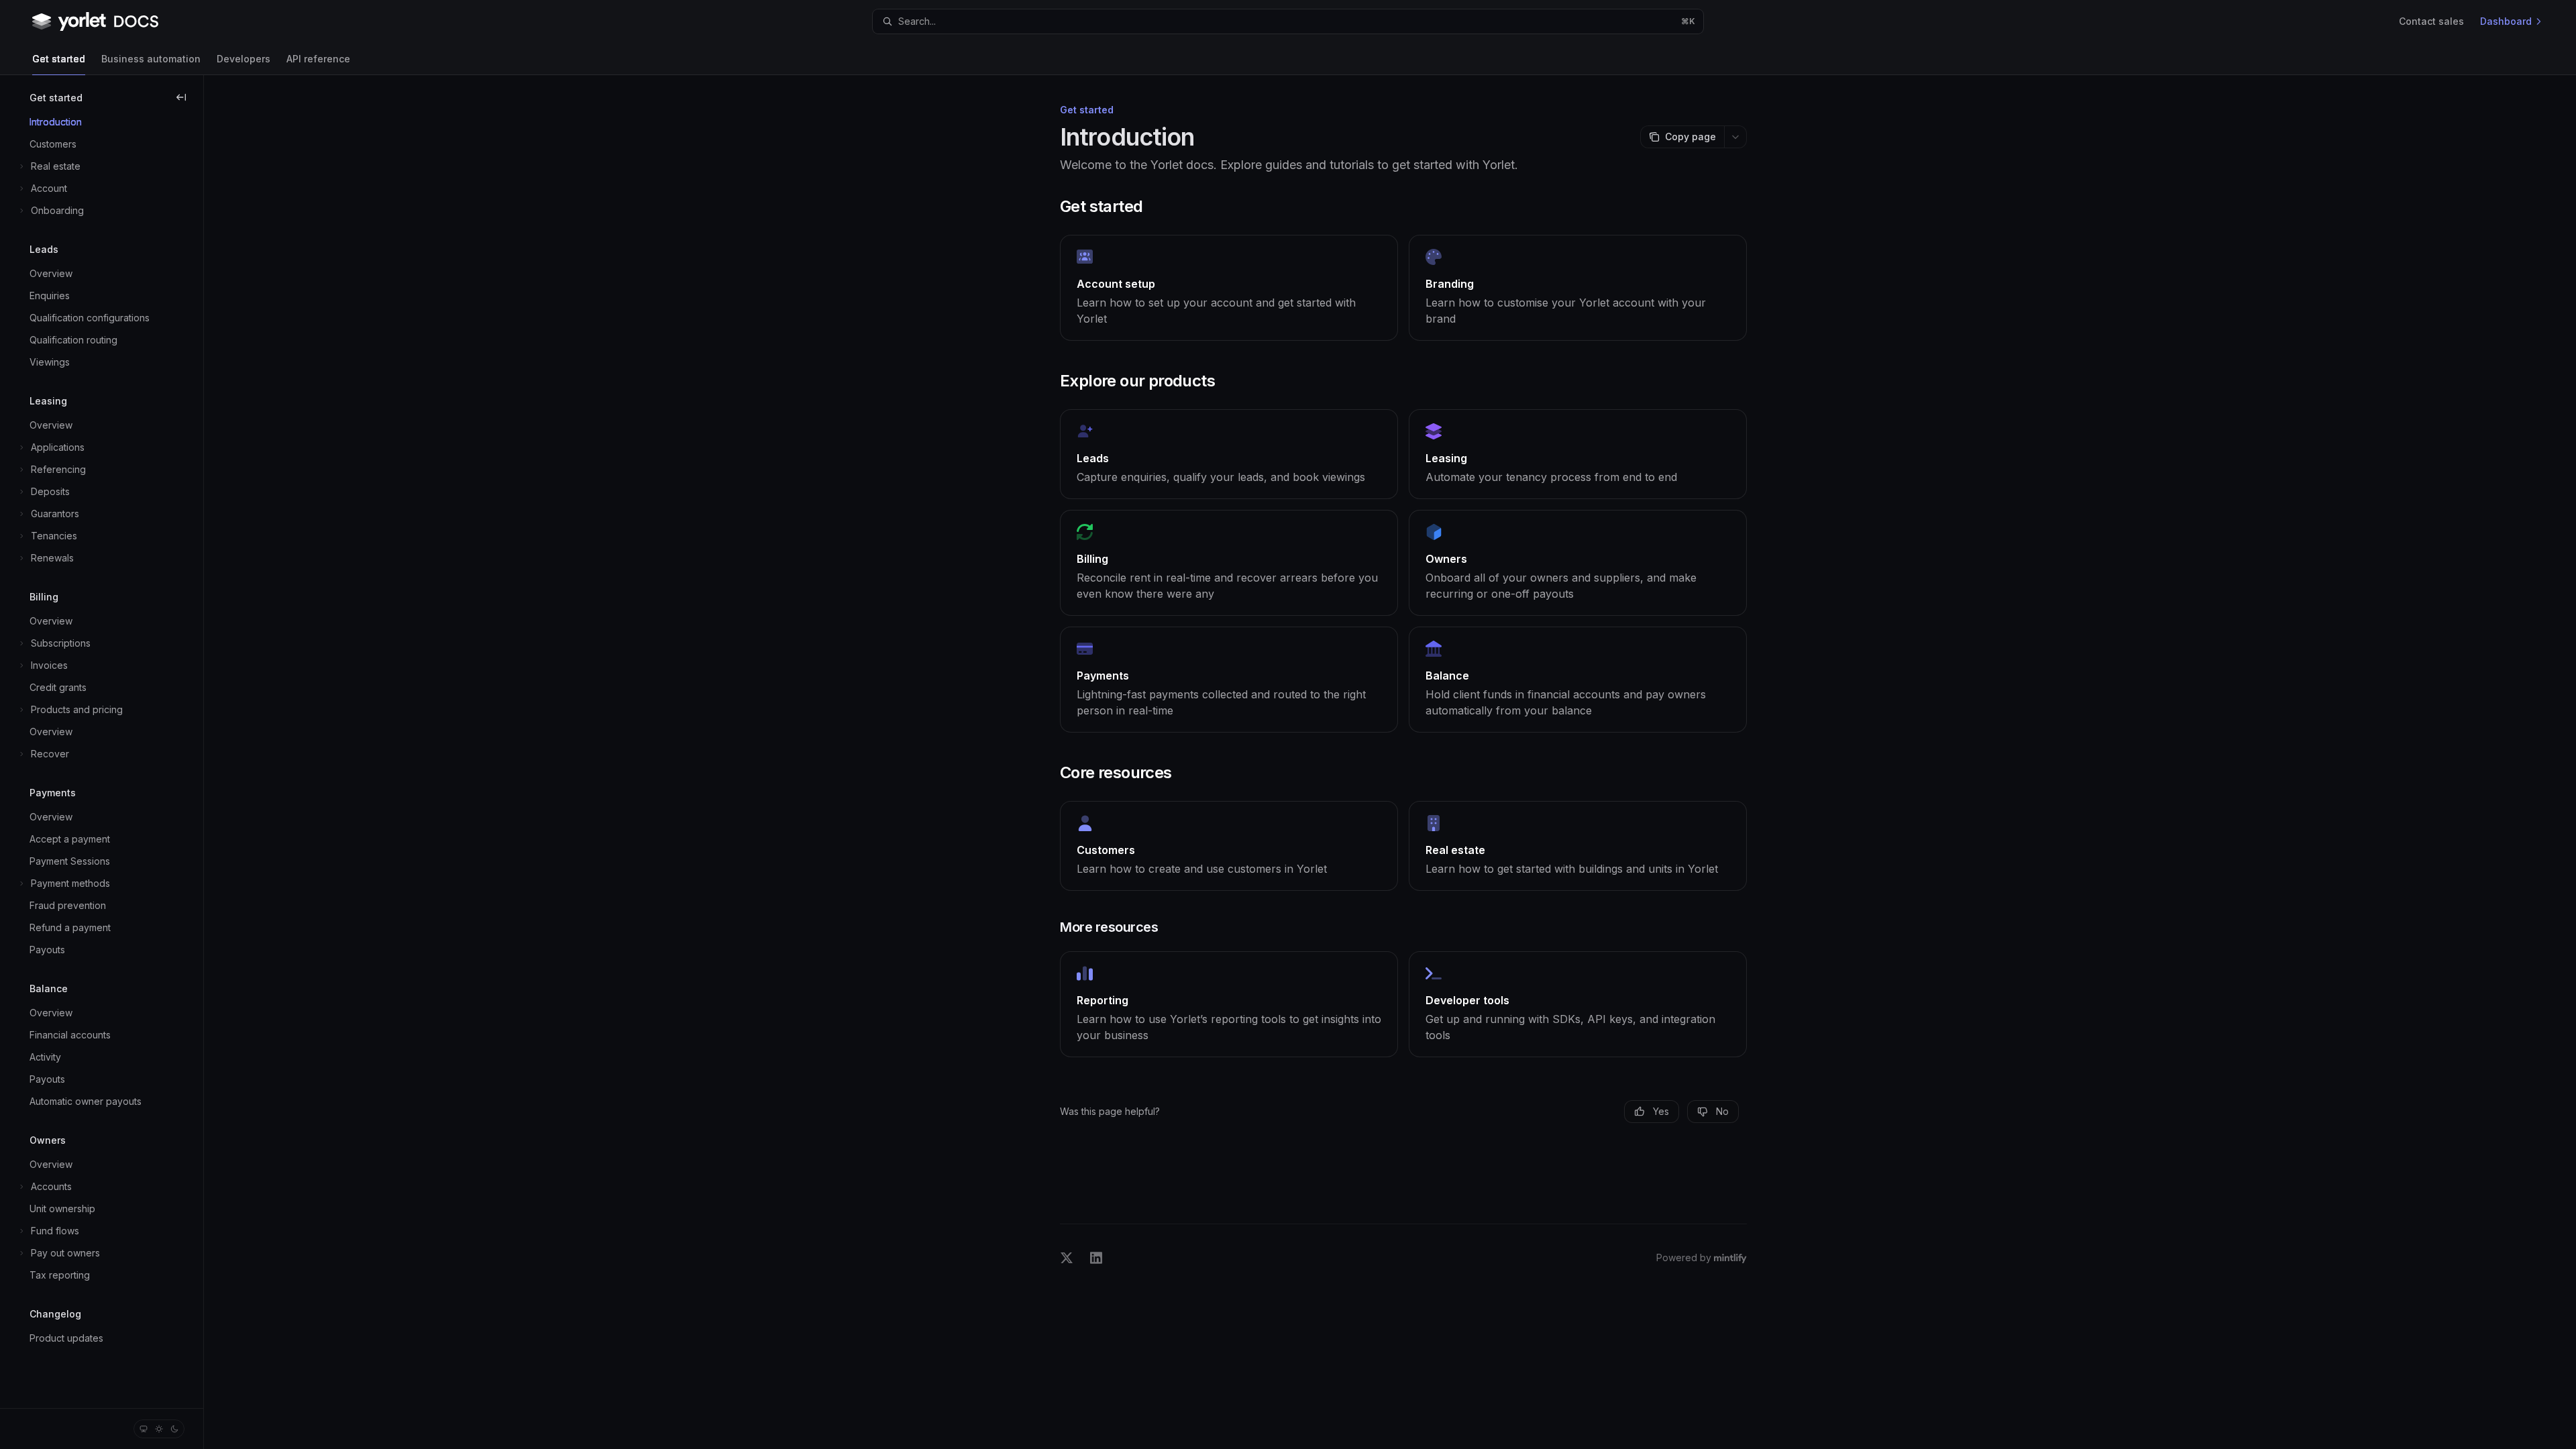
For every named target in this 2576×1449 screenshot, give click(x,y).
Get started (59, 59)
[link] (1229, 288)
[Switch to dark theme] (174, 1429)
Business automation (151, 59)
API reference (318, 59)
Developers (244, 59)
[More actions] (1735, 137)
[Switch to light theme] (159, 1429)
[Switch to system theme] (144, 1429)
